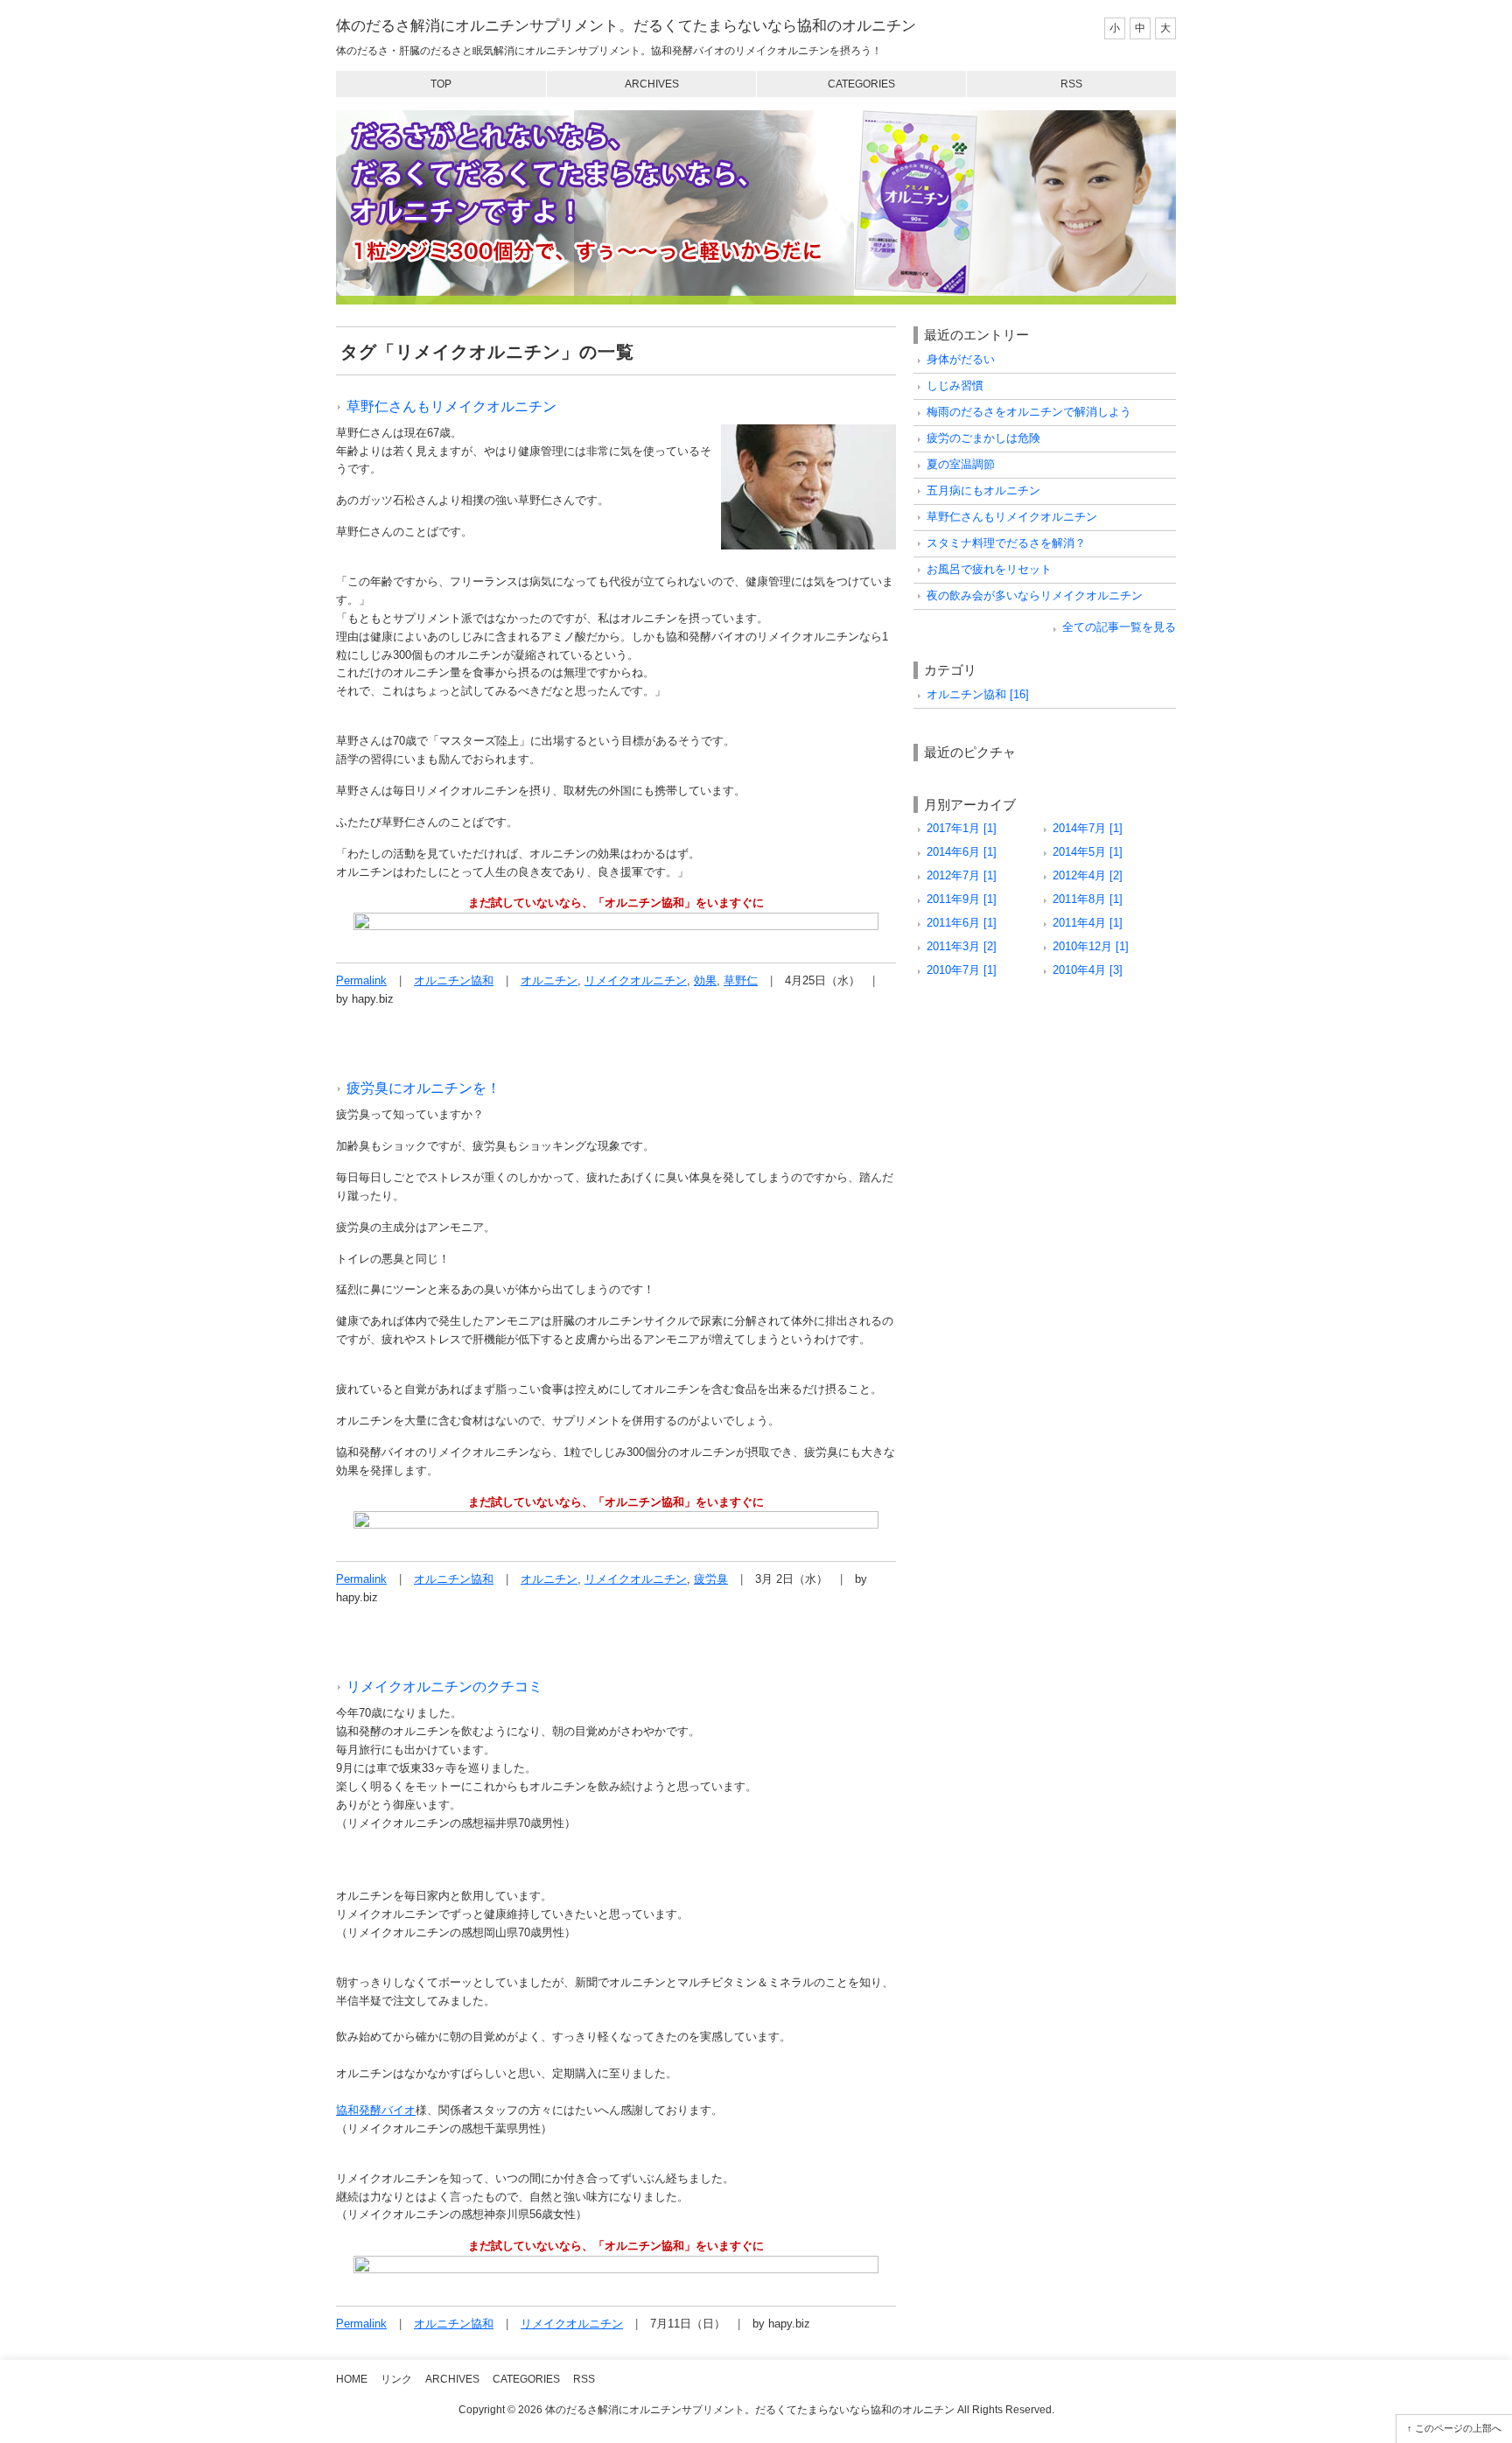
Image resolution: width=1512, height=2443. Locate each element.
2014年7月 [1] (1088, 828)
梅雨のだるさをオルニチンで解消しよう (1029, 412)
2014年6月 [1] (962, 852)
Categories (861, 84)
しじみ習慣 (955, 385)
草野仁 (741, 980)
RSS (1071, 84)
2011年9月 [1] (962, 899)
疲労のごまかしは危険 (983, 438)
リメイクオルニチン (636, 980)
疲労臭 (711, 1579)
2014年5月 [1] (1088, 852)
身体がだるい (961, 359)
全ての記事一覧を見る (1119, 627)
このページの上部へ (1458, 2428)
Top (441, 84)
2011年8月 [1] (1088, 899)
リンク (396, 2379)
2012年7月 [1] (962, 875)
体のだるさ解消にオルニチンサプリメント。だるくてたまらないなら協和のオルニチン (626, 26)
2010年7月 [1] (962, 970)
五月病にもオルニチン (983, 490)
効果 (705, 980)
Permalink (361, 980)
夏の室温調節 (961, 464)
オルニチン (549, 980)
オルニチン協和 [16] (978, 694)
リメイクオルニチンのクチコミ (444, 1686)
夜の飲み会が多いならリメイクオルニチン (1035, 595)
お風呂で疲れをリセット (989, 569)
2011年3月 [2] (962, 946)
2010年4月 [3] (1088, 970)
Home (352, 2379)
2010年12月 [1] (1091, 946)
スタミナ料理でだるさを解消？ (1006, 543)
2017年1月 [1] (962, 828)
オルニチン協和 (454, 980)
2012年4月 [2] (1088, 875)
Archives (652, 84)
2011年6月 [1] (962, 923)
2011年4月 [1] (1088, 923)
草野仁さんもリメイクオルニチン (451, 406)
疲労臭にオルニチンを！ (423, 1088)
